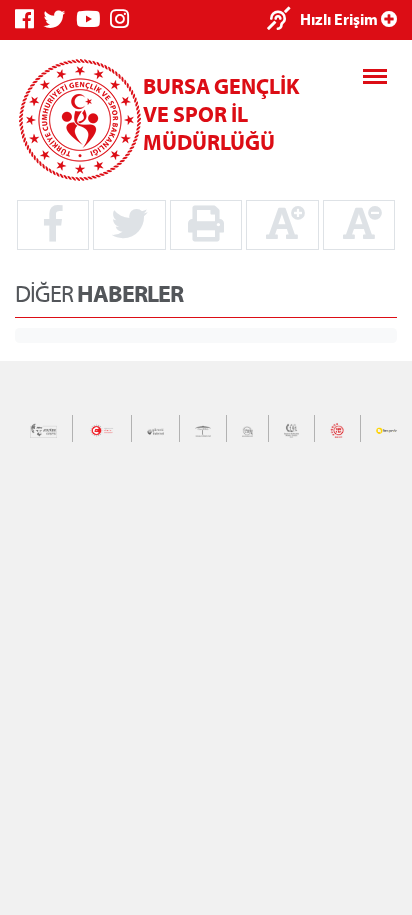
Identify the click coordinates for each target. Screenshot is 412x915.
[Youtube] (93, 19)
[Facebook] (29, 19)
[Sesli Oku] (283, 20)
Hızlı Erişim (340, 19)
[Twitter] (60, 19)
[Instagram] (124, 19)
